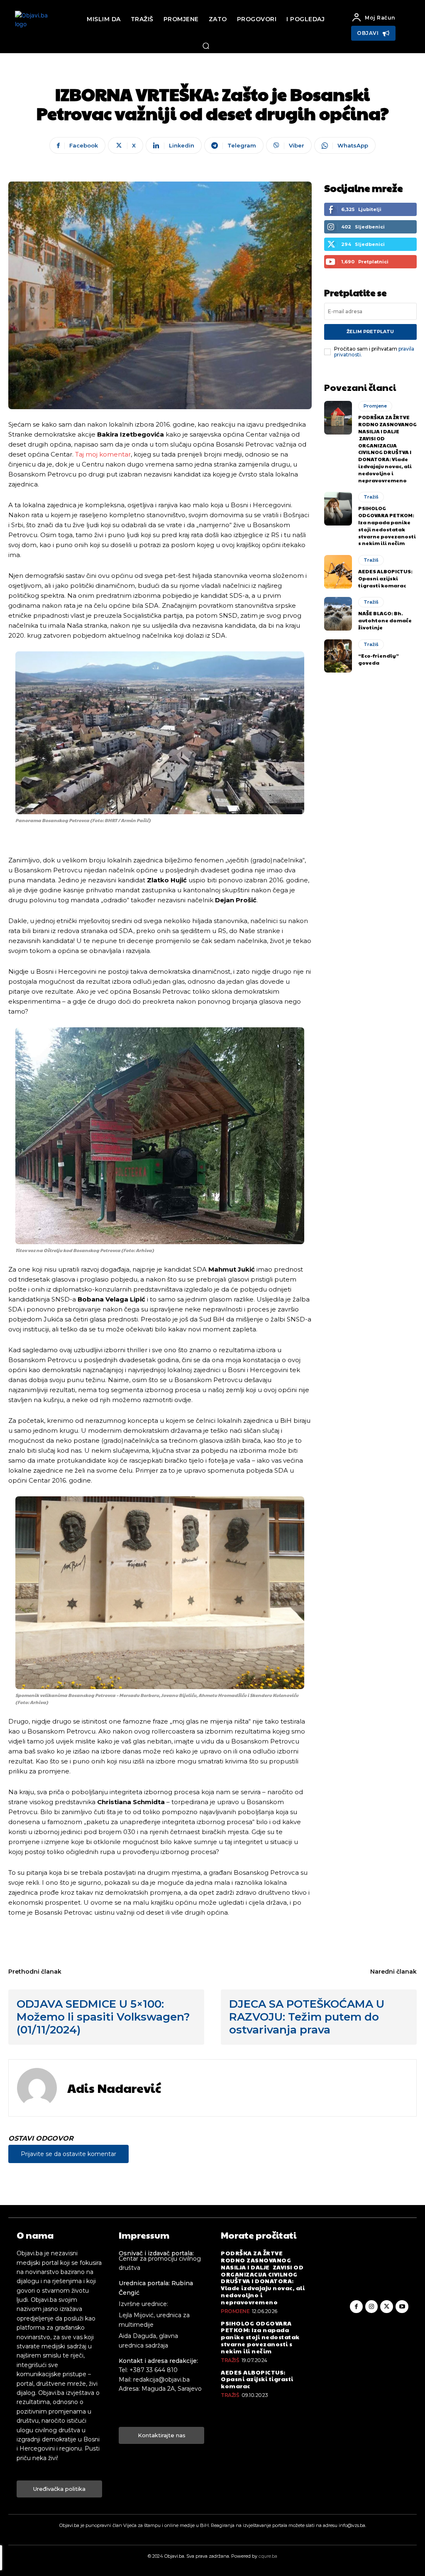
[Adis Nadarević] (37, 2088)
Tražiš (371, 497)
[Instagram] (372, 2307)
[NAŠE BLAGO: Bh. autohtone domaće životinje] (338, 614)
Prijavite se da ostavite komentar (68, 2154)
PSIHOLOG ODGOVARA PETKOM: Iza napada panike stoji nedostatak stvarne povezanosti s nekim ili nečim (387, 526)
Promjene (375, 406)
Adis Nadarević (114, 2088)
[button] (206, 46)
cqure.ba (268, 2556)
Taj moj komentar (103, 454)
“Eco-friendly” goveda (379, 659)
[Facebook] (356, 2307)
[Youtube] (402, 2307)
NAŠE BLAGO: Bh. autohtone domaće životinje (385, 620)
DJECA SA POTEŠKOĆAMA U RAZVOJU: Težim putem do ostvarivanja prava (307, 2017)
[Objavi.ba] (36, 27)
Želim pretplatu (370, 332)
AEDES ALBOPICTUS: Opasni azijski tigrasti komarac (385, 578)
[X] (387, 2307)
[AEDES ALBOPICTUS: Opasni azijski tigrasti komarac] (338, 572)
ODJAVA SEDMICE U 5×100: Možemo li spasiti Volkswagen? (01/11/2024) (103, 2017)
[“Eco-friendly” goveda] (338, 656)
